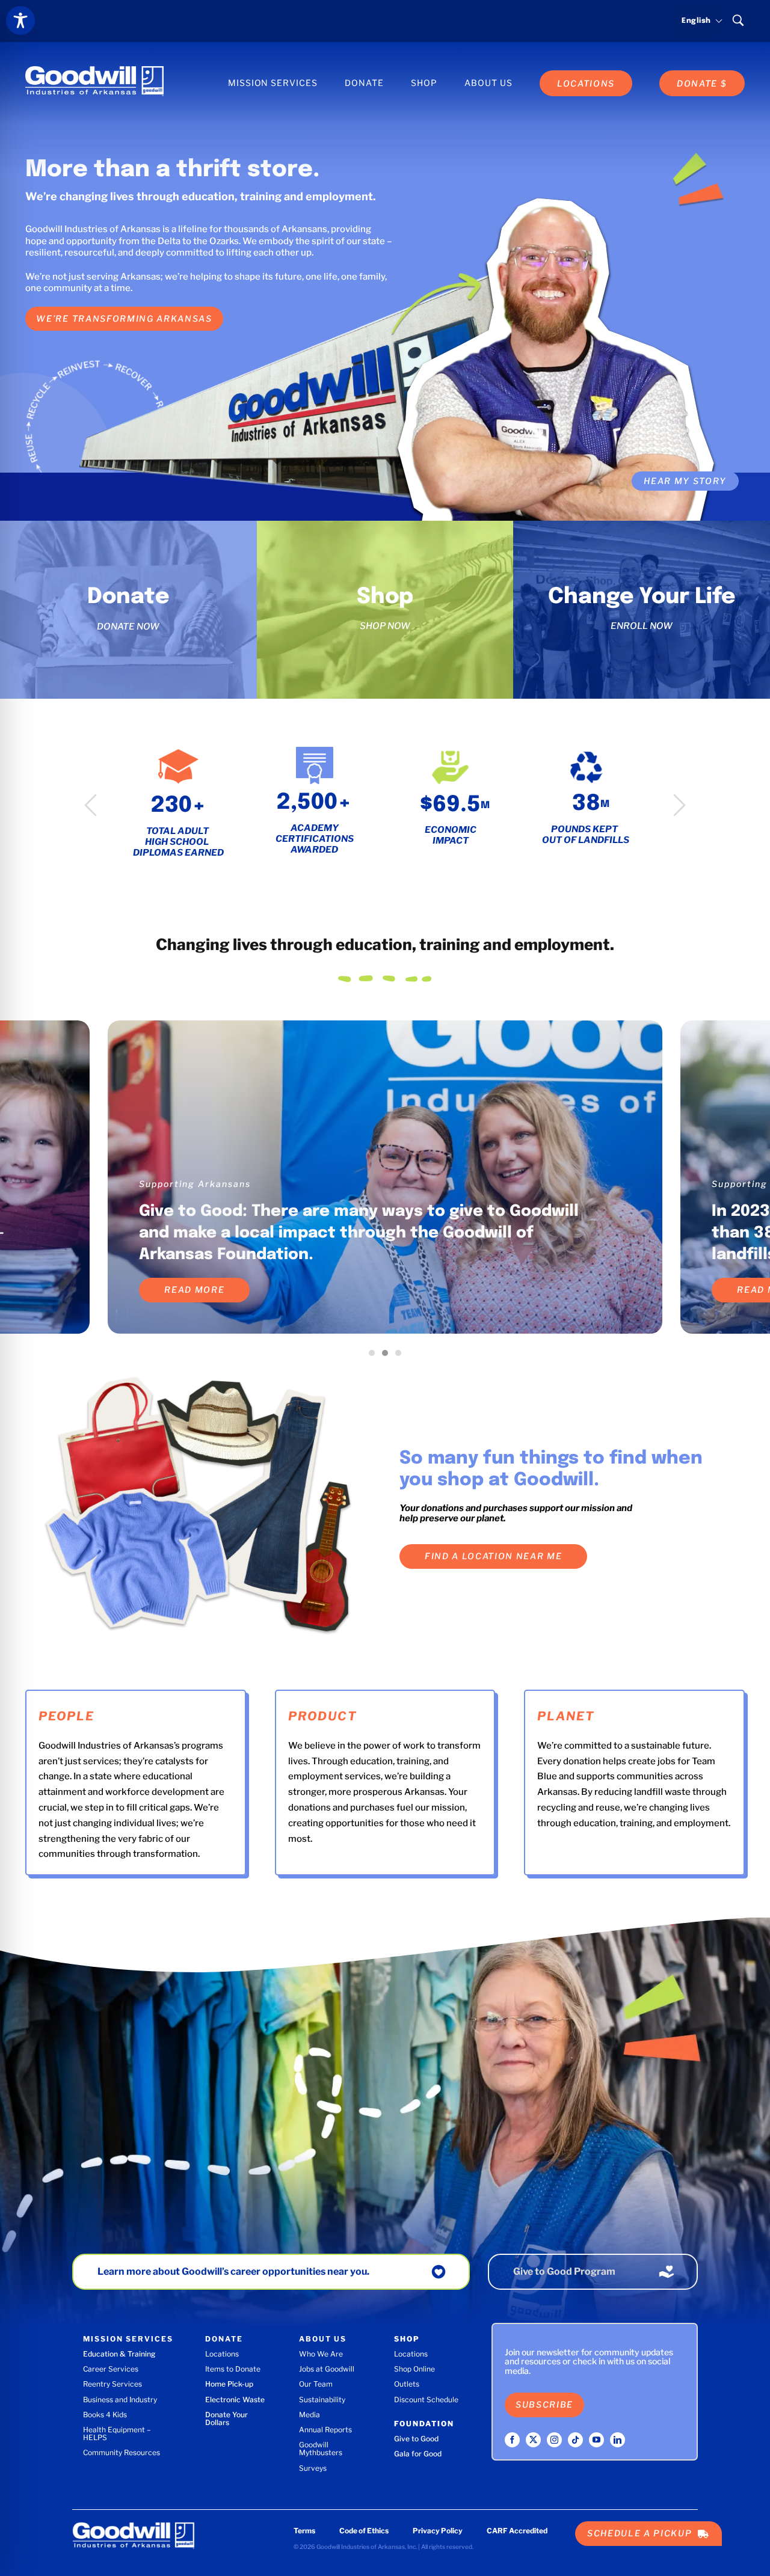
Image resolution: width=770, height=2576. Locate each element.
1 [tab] (375, 1356)
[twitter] (533, 2440)
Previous (91, 805)
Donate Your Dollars (226, 2418)
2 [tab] (388, 1356)
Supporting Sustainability (203, 1184)
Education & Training (119, 2354)
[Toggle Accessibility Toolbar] (20, 20)
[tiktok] (575, 2440)
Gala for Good (418, 2454)
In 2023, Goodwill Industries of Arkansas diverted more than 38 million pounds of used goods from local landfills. (361, 1233)
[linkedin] (618, 2440)
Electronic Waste (235, 2400)
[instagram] (554, 2440)
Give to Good (416, 2439)
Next (679, 805)
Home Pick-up (229, 2384)
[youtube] (596, 2440)
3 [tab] (401, 1356)
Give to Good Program (564, 2271)
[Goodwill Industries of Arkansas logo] (94, 70)
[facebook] (512, 2440)
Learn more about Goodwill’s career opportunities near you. (233, 2271)
